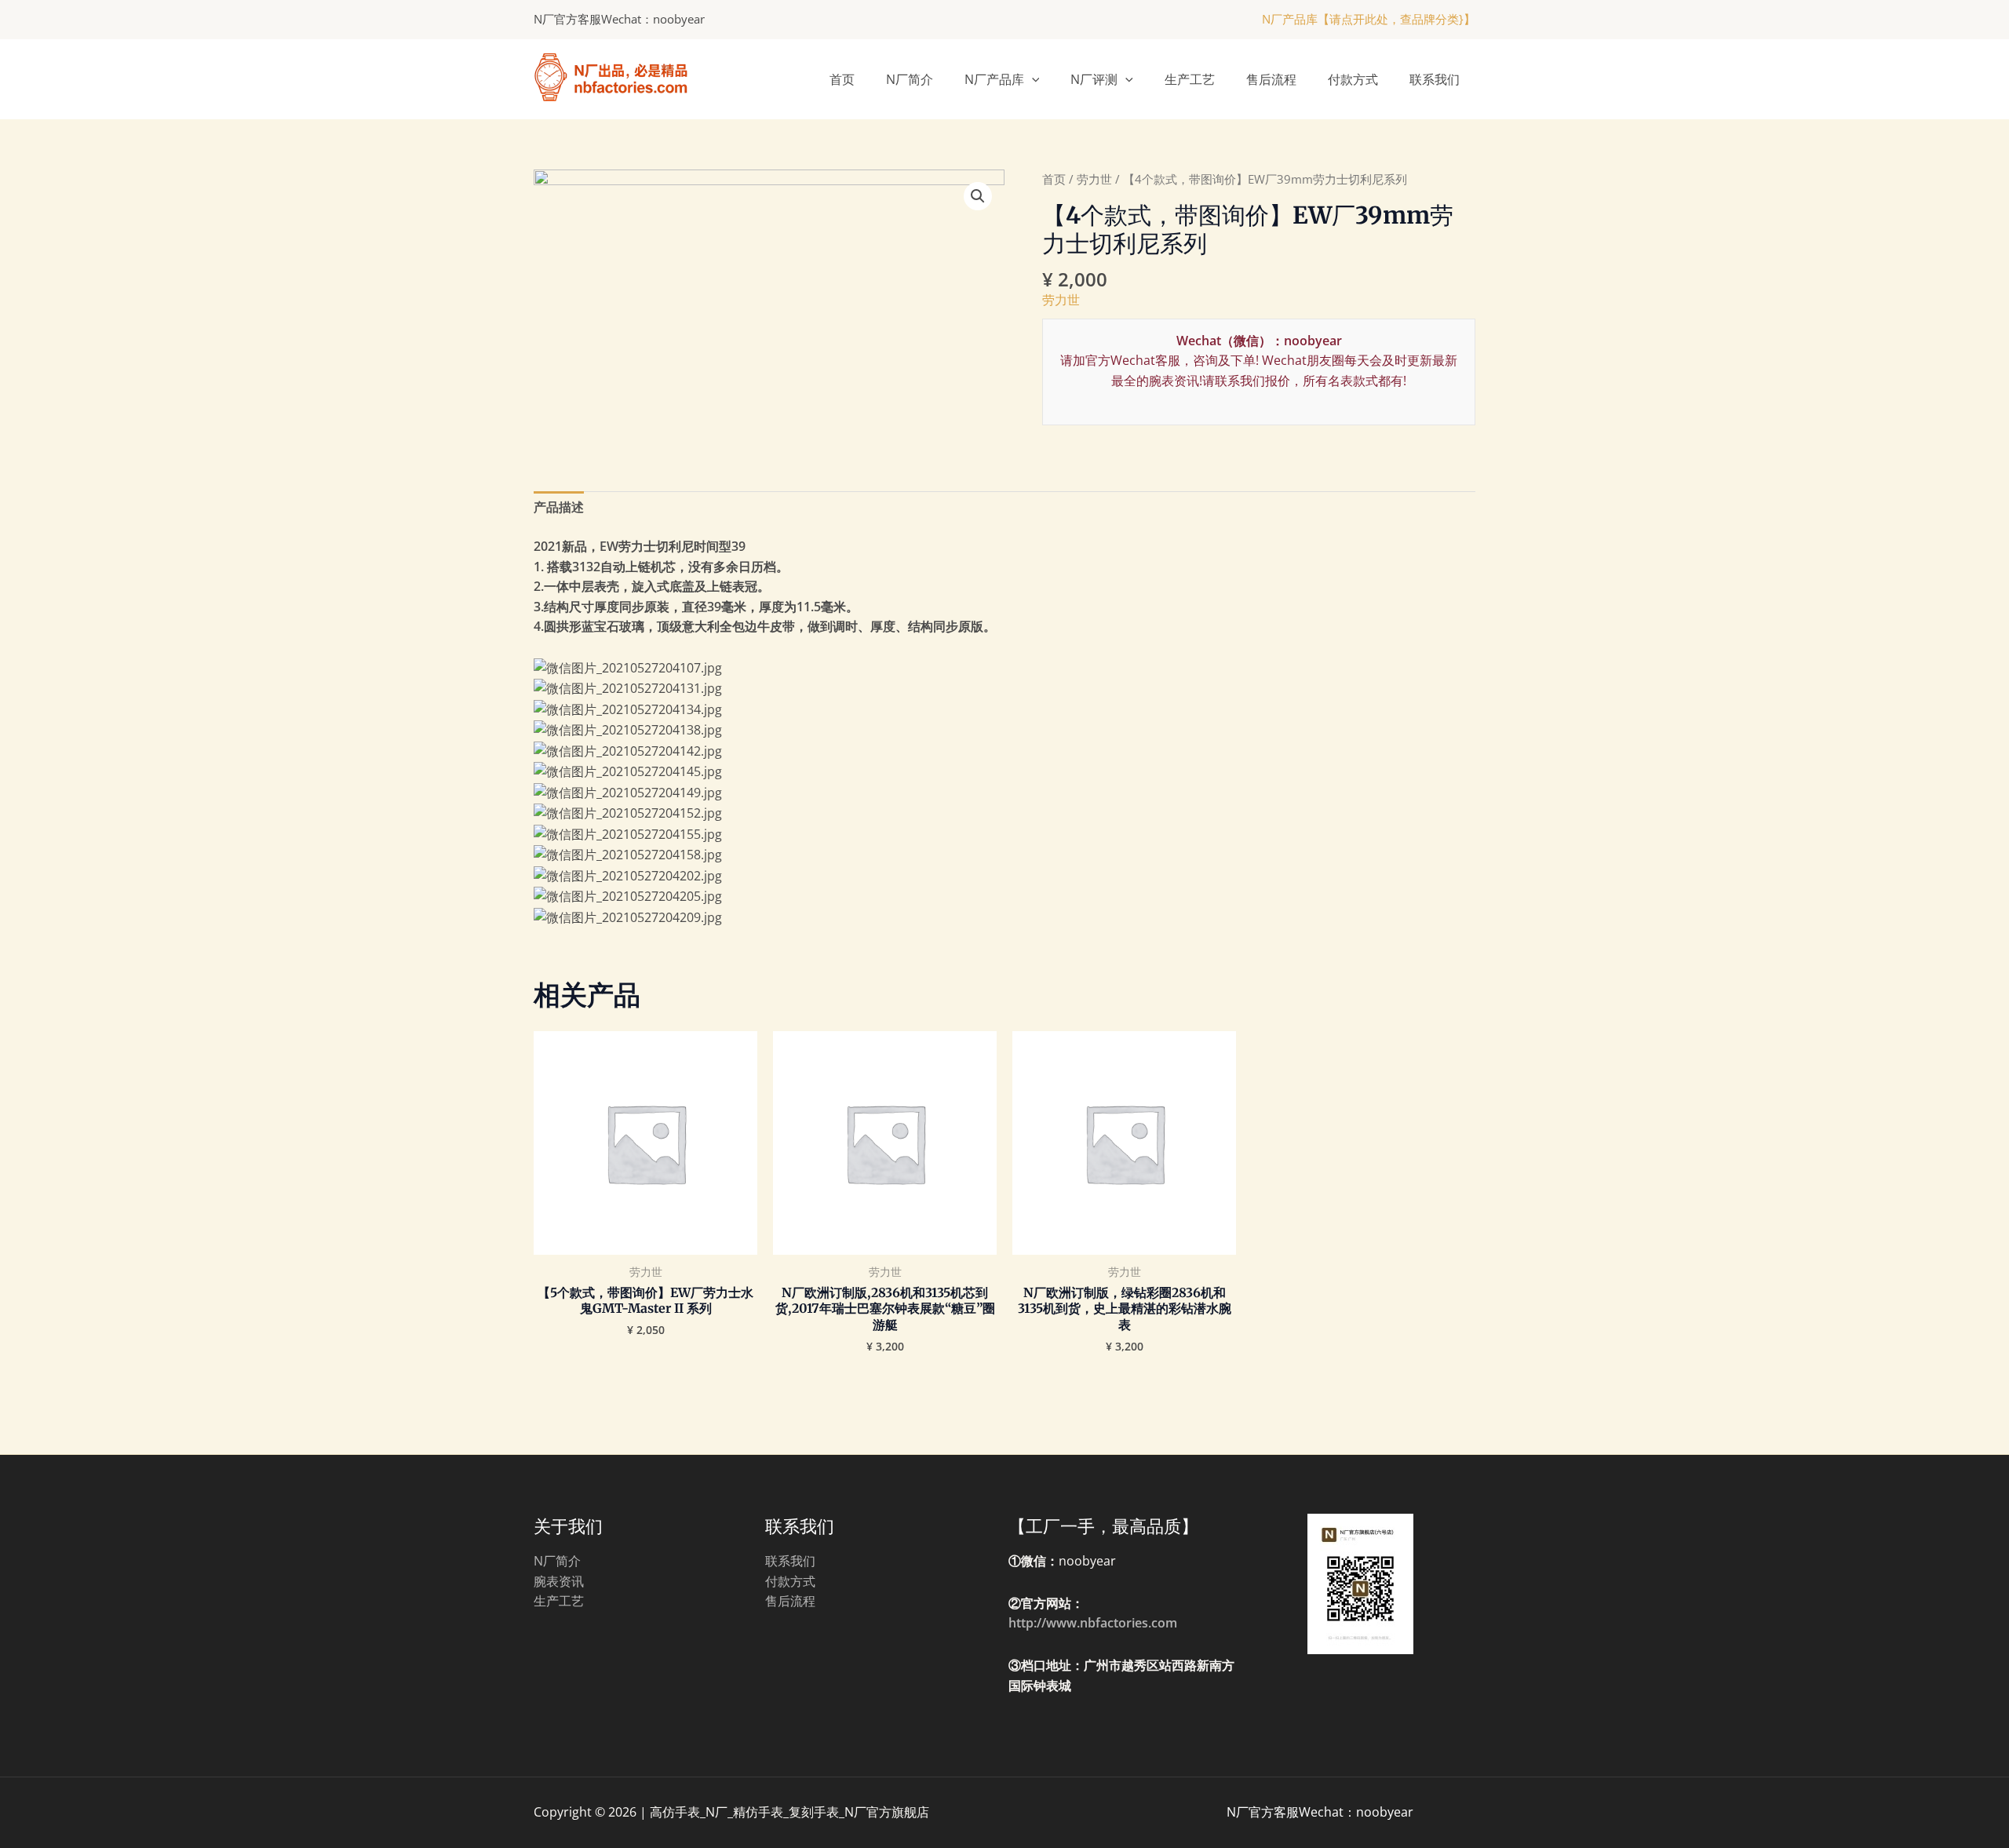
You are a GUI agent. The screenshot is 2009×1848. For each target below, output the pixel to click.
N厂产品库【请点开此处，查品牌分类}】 (1369, 19)
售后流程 (1271, 79)
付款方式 (1353, 79)
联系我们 (1435, 79)
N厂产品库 (994, 79)
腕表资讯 (559, 1581)
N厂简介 (910, 79)
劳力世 (1094, 179)
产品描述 (559, 507)
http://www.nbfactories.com (1093, 1623)
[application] (1032, 79)
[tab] (559, 508)
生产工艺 (1190, 79)
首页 (842, 79)
